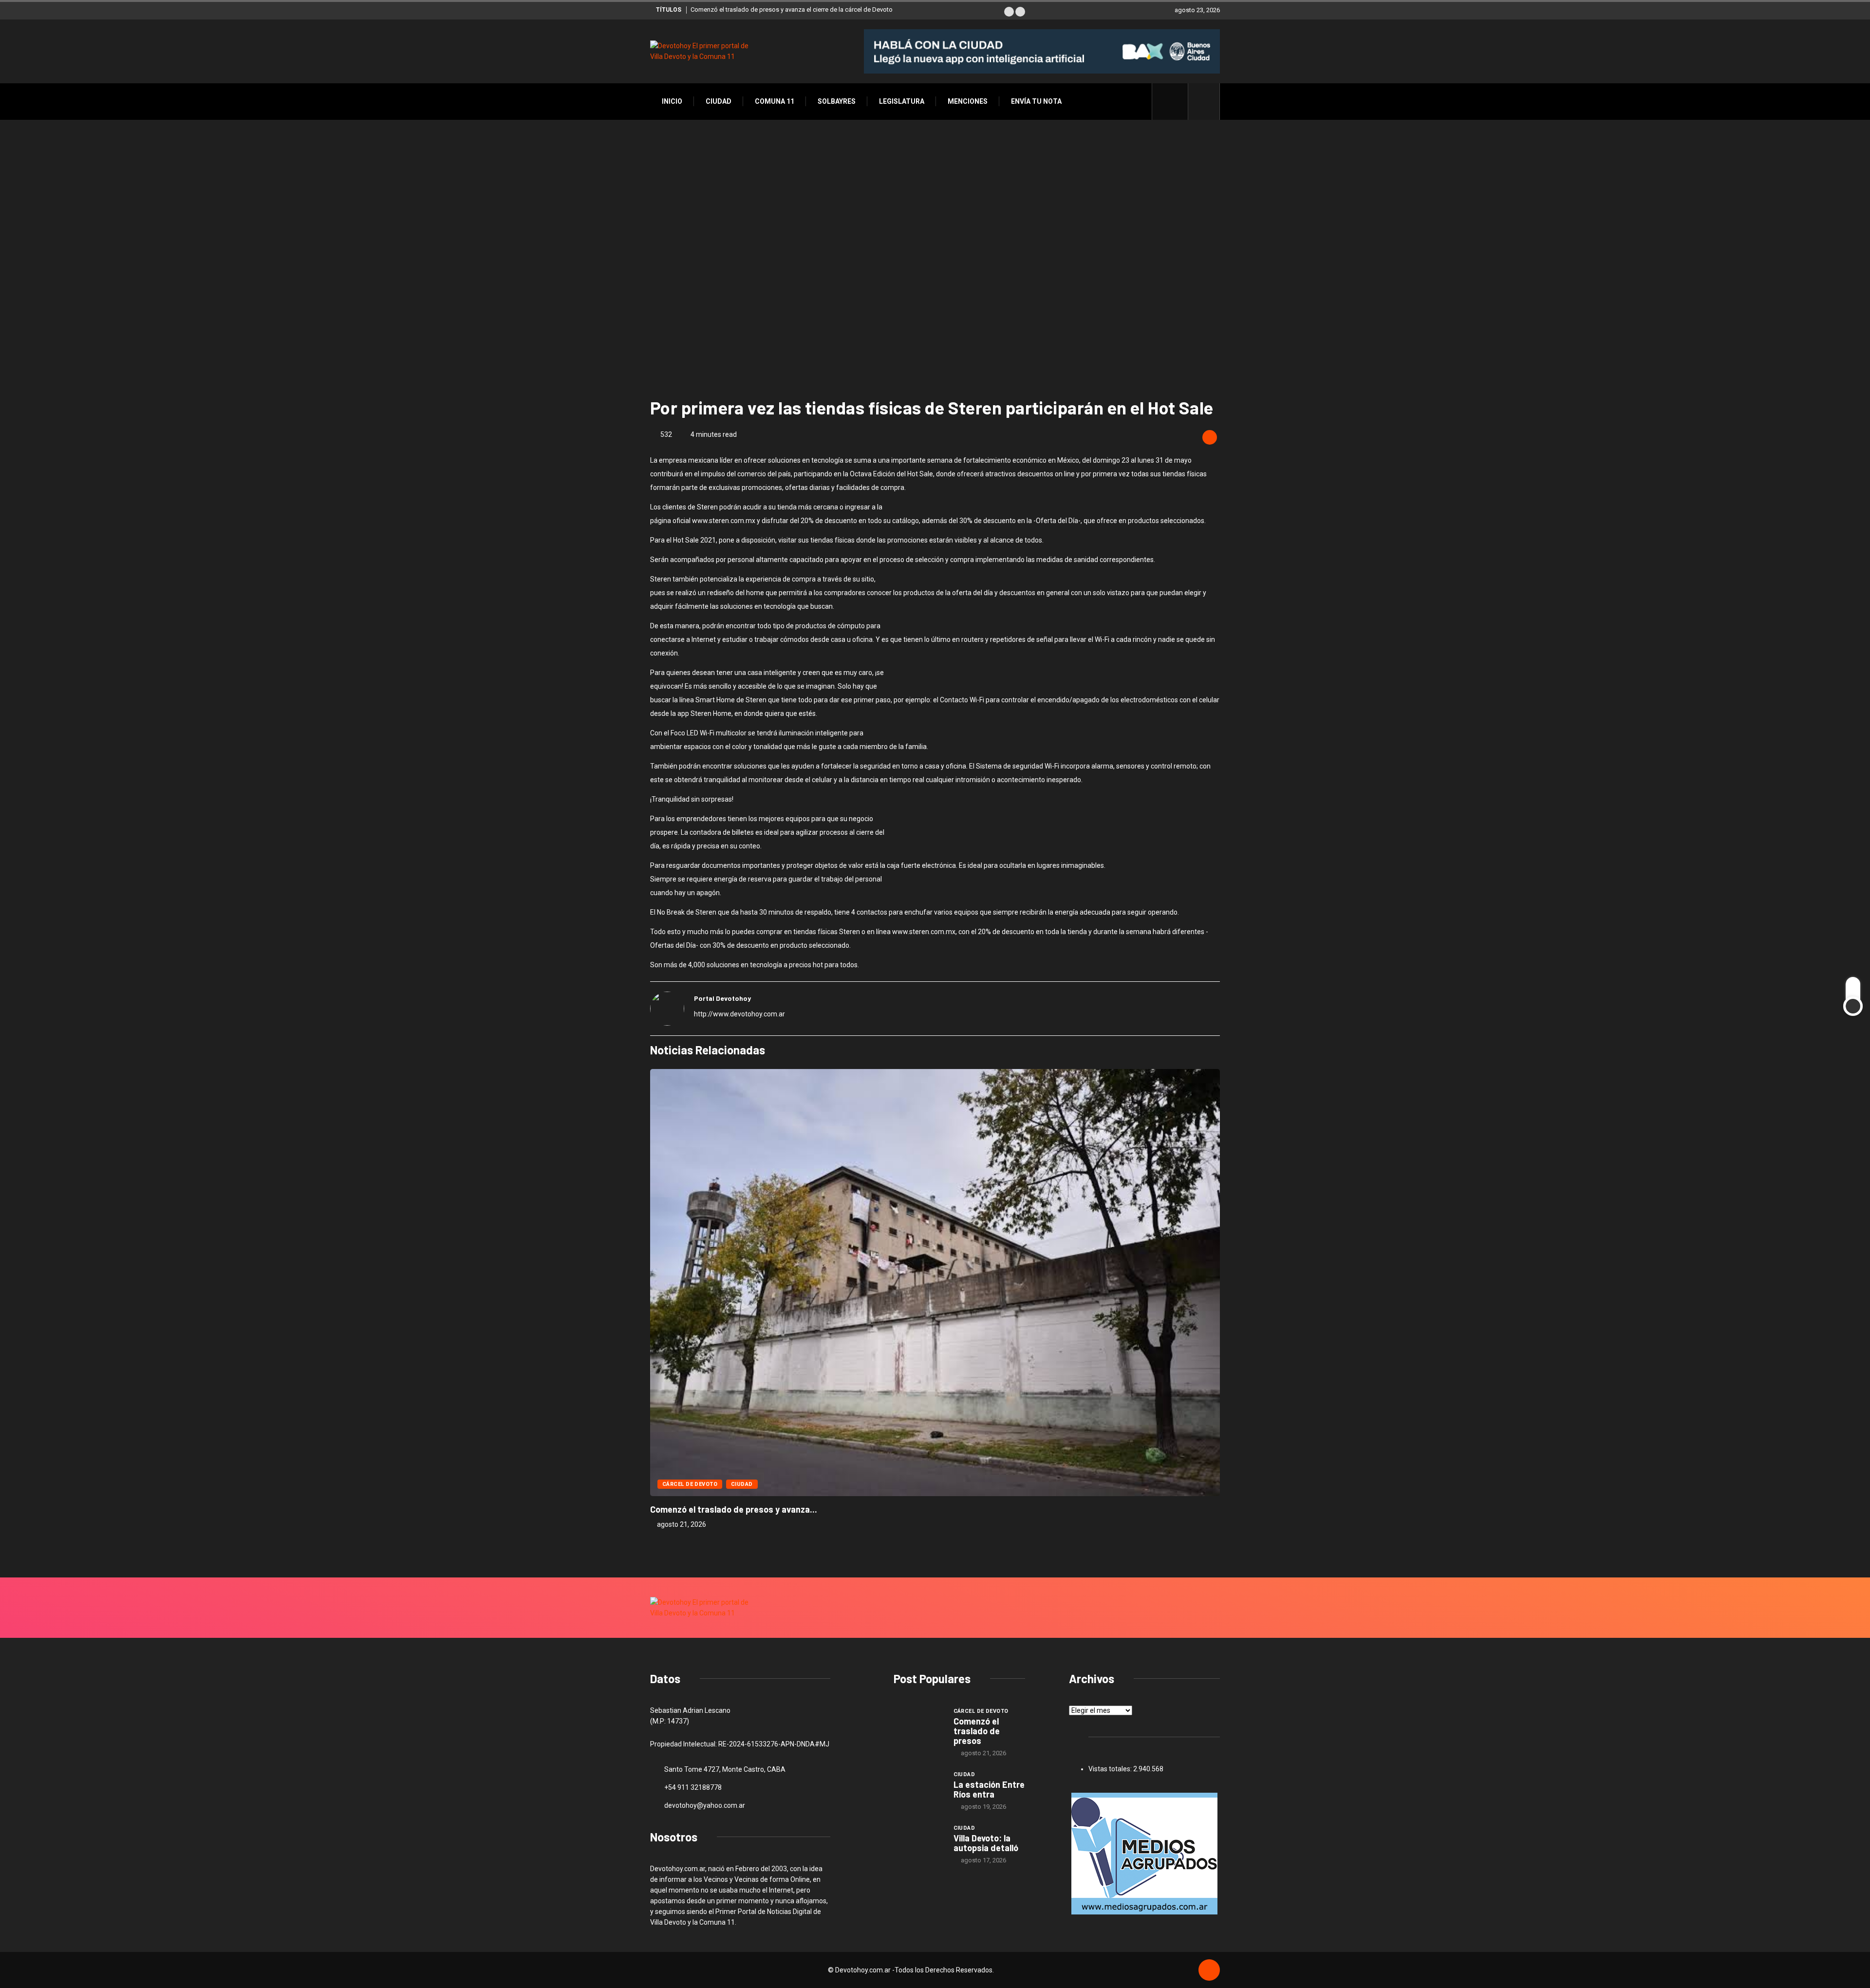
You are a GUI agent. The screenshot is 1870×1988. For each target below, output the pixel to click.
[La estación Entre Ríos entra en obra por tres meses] (919, 1788)
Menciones (968, 101)
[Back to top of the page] (1209, 1970)
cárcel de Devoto (690, 1484)
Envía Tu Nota (1036, 101)
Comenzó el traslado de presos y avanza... (734, 1509)
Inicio (672, 101)
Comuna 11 (775, 101)
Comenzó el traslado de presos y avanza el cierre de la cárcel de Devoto (792, 9)
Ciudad (719, 101)
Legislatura (902, 101)
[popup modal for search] (1204, 102)
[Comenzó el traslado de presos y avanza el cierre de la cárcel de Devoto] (919, 1725)
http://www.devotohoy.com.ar (739, 1014)
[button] (1009, 12)
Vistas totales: (1111, 1769)
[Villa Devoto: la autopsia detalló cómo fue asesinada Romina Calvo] (919, 1842)
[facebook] (1175, 101)
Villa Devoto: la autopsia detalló (986, 1843)
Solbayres (837, 101)
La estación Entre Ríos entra (989, 1789)
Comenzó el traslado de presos (977, 1731)
